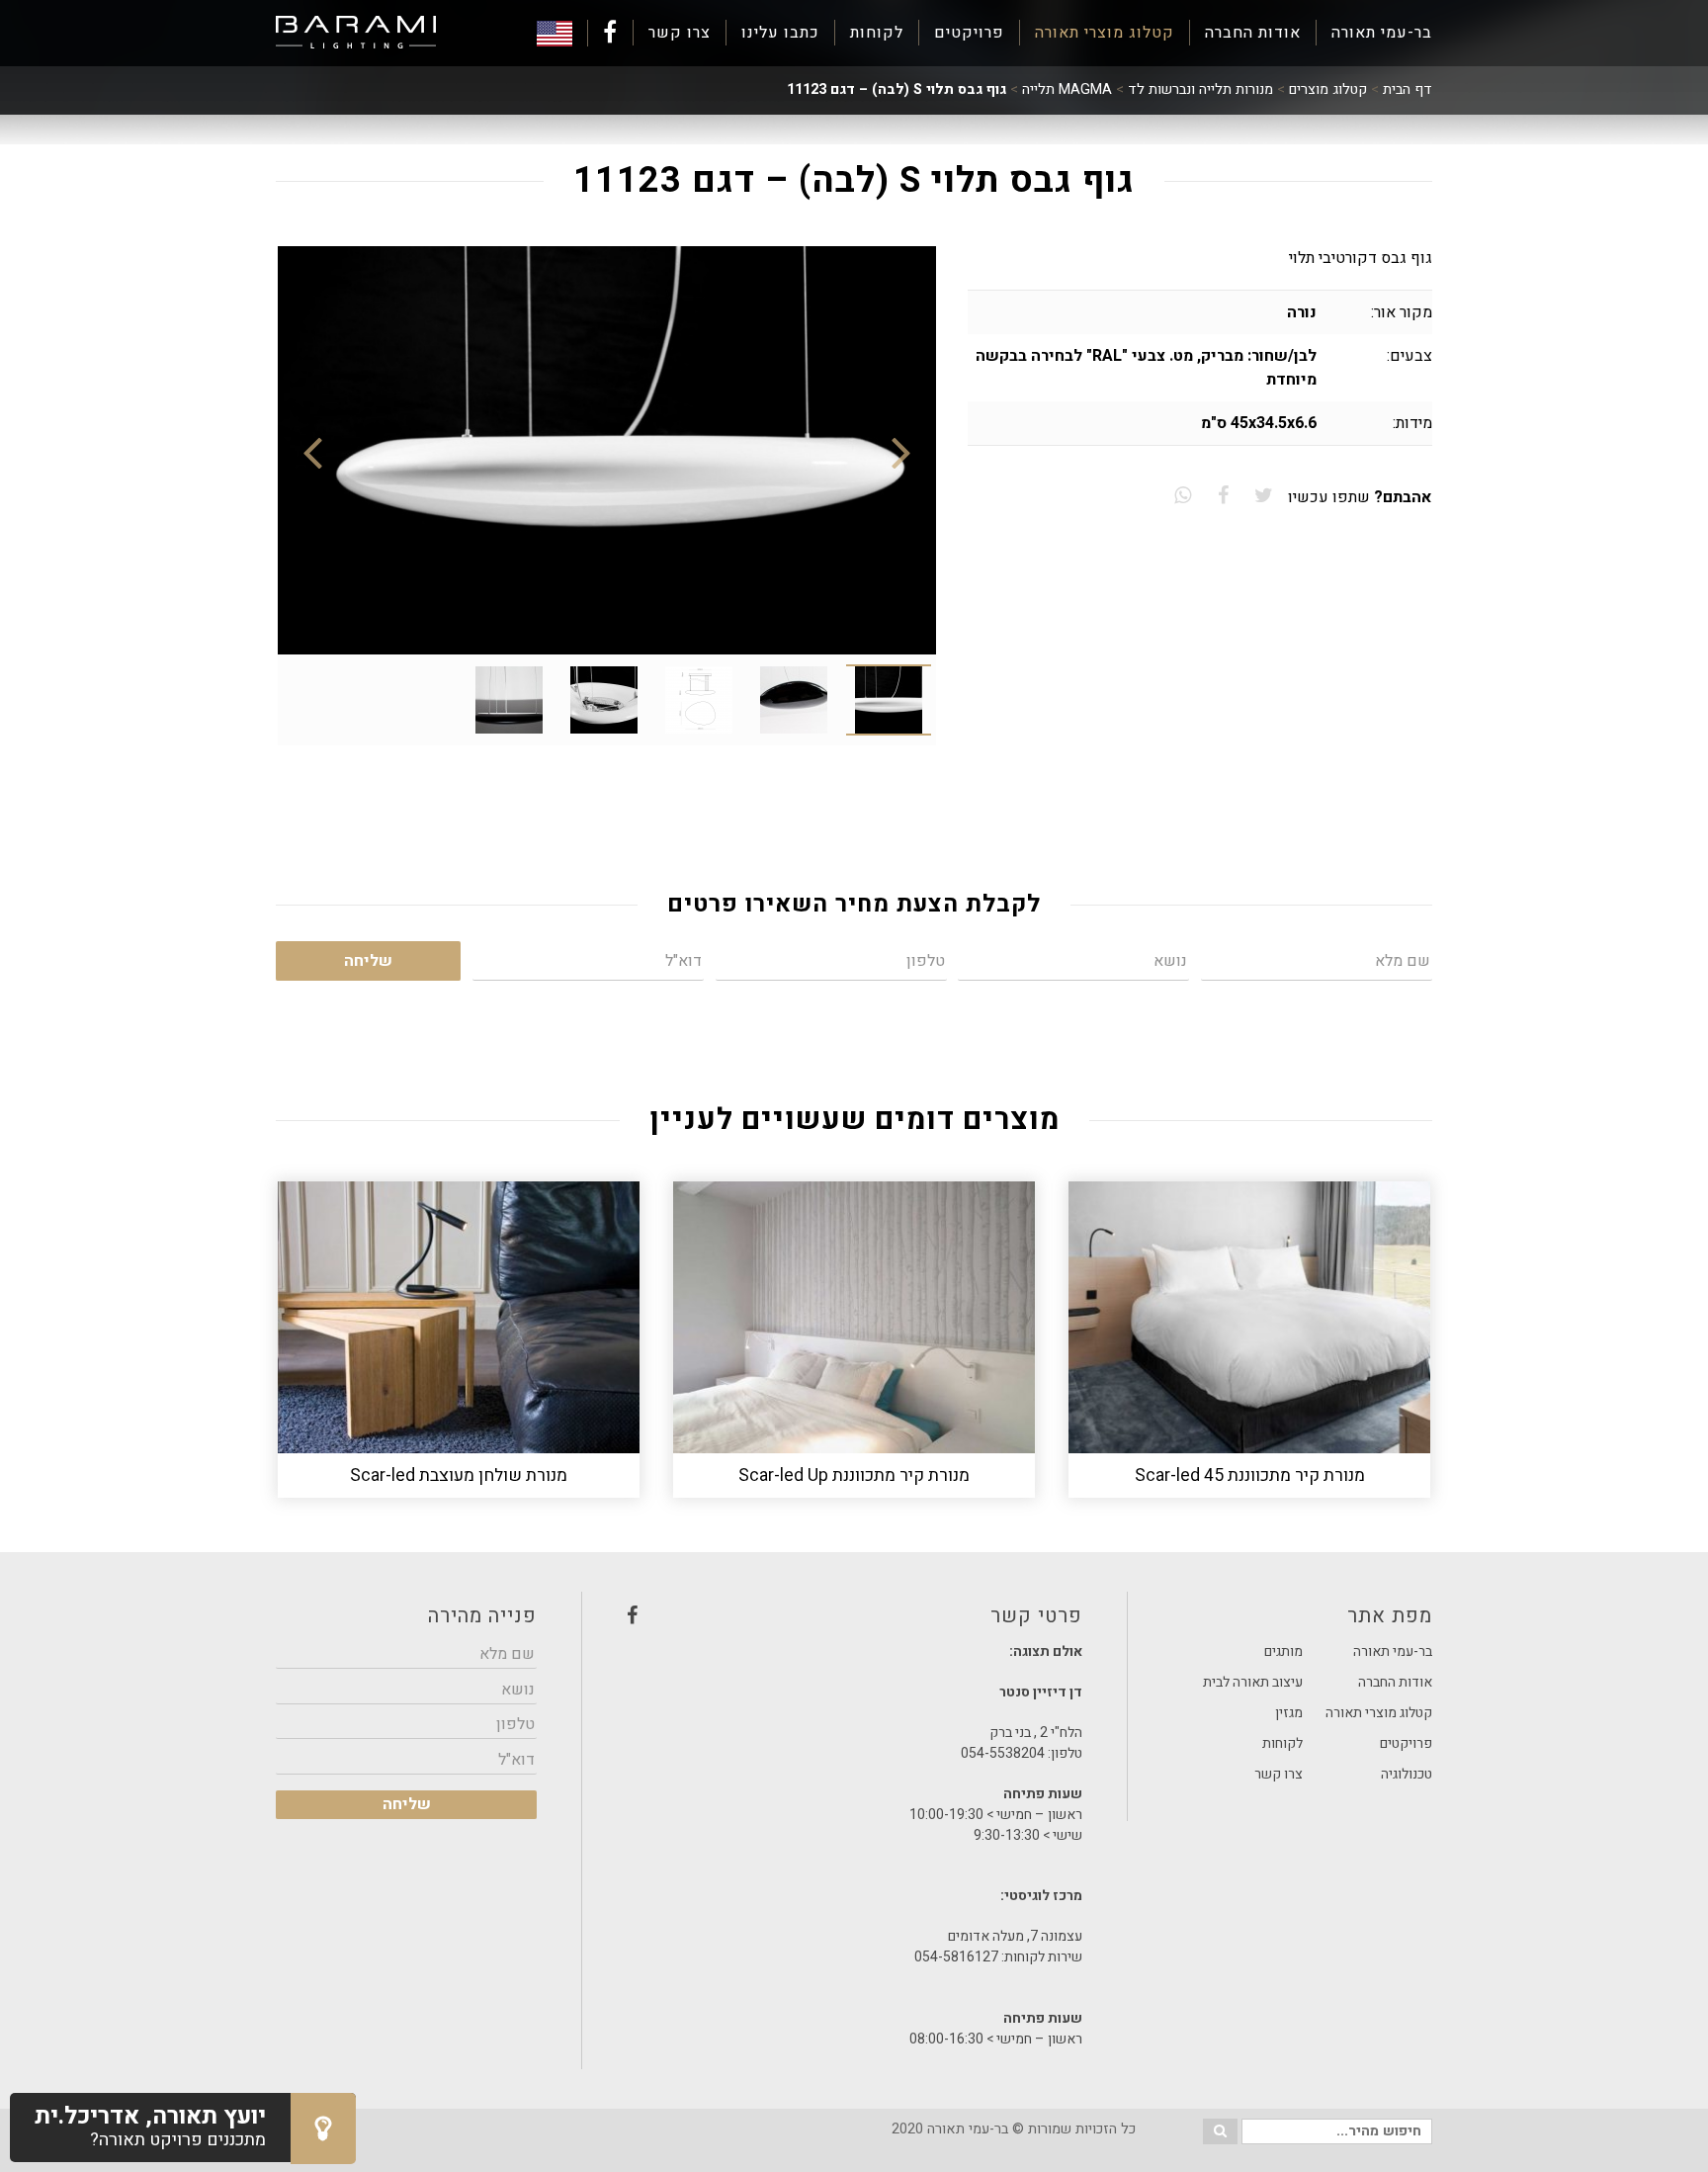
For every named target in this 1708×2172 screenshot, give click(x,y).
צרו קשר (680, 33)
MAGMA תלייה (1067, 89)
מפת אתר (1390, 1616)
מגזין (1289, 1713)
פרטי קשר (854, 1621)
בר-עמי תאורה (1382, 33)
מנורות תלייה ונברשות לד (1200, 89)
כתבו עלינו (780, 33)
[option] (607, 450)
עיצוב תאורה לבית (1253, 1682)
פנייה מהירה (482, 1616)
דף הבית (1408, 89)
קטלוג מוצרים (1328, 89)
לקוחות (877, 33)
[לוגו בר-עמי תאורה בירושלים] (356, 33)
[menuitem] (1374, 33)
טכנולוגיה (1407, 1774)
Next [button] (312, 451)
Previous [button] (901, 451)
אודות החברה (1253, 33)
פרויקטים (969, 33)
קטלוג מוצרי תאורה (1105, 33)
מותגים (1283, 1651)
